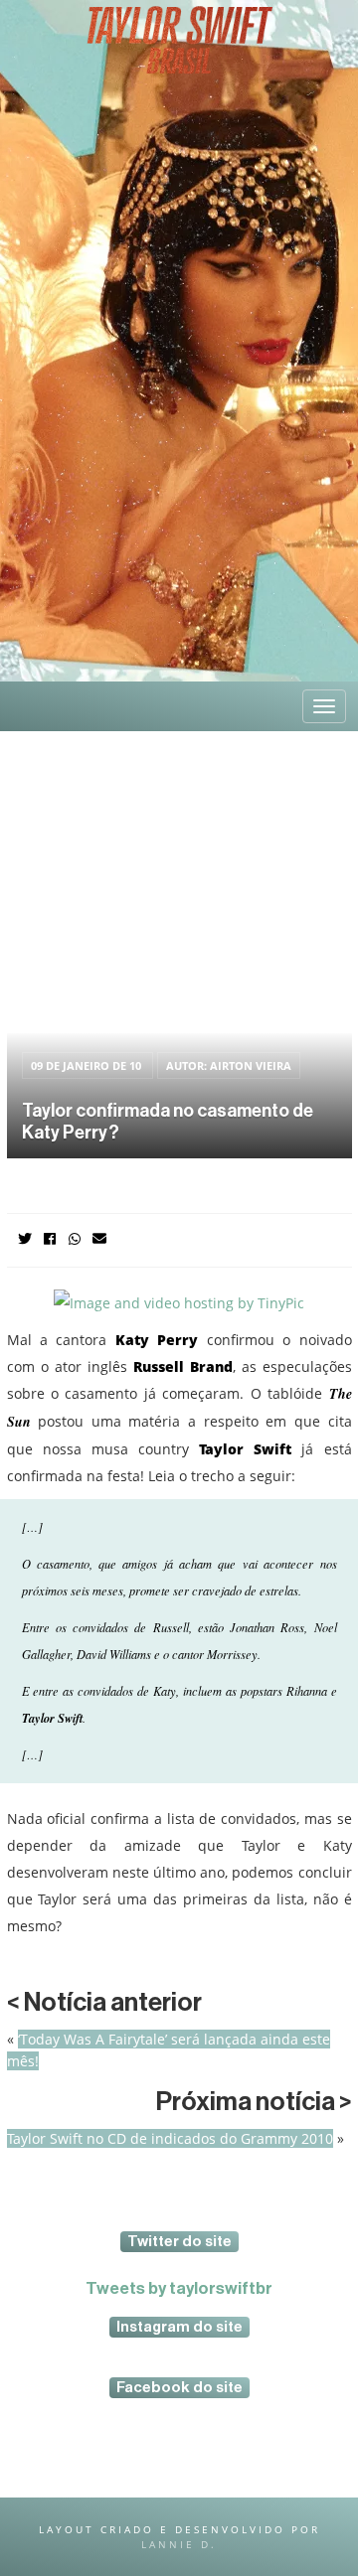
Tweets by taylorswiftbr (179, 2288)
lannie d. (179, 2544)
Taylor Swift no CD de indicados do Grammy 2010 (170, 2138)
